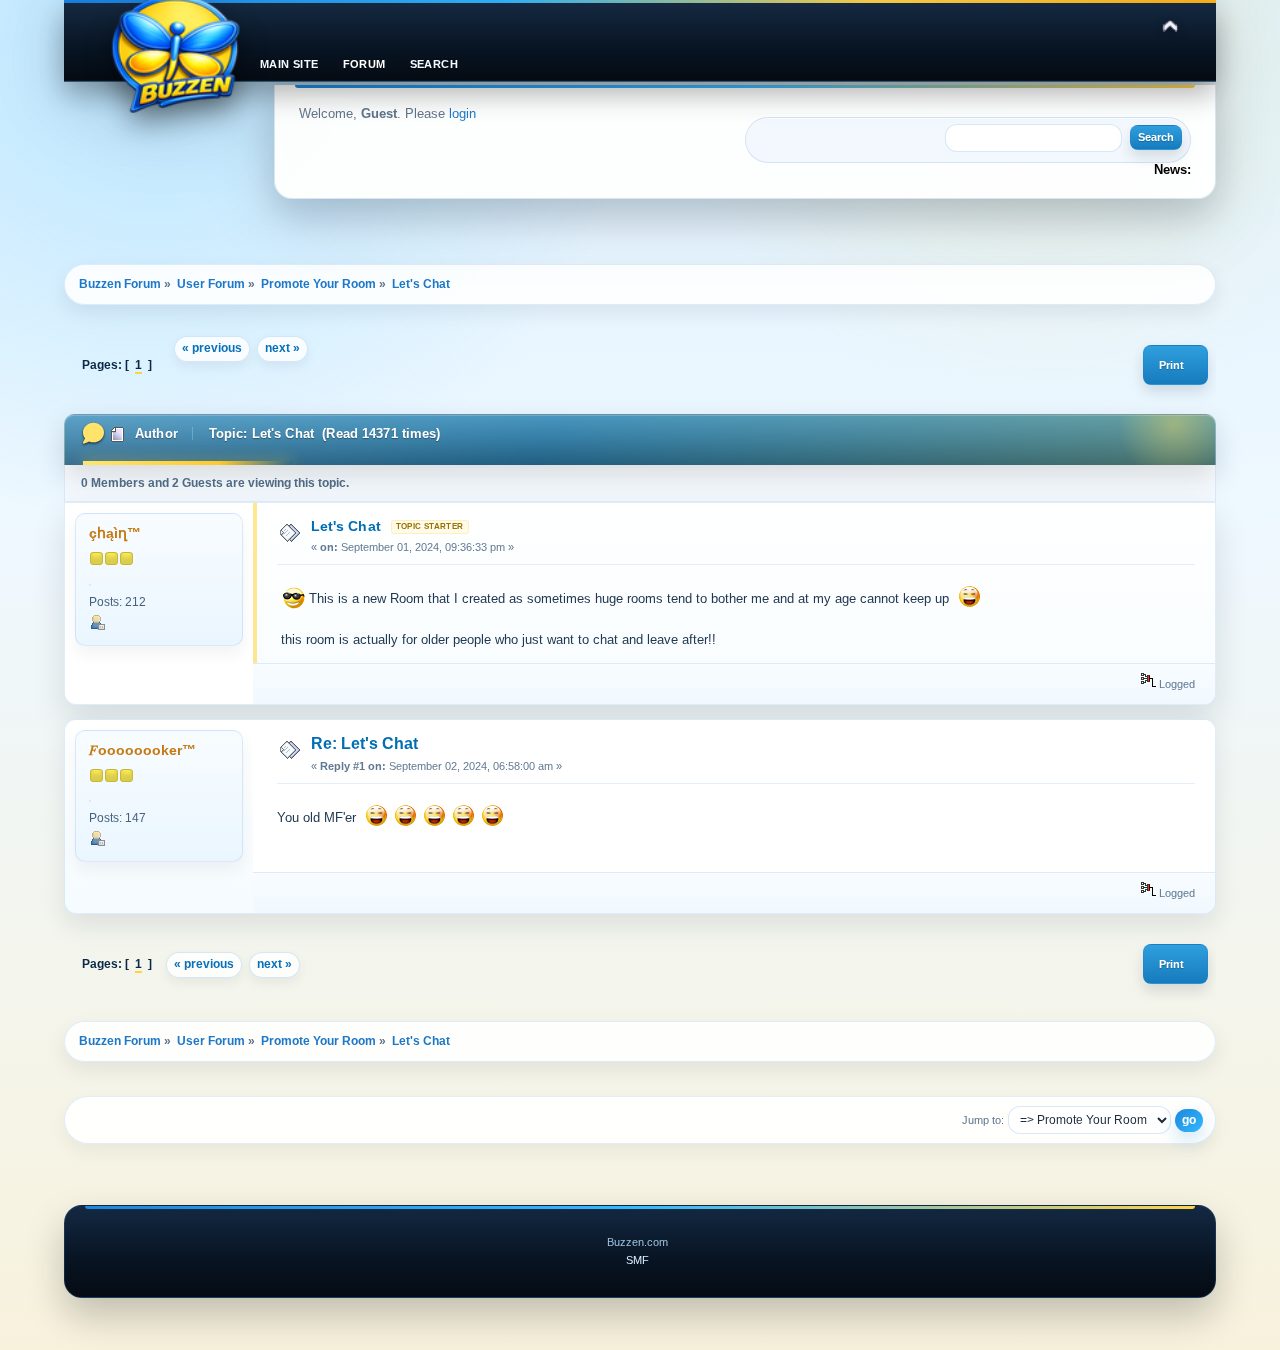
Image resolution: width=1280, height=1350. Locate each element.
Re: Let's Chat (364, 743)
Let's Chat (346, 526)
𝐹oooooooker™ (142, 750)
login (462, 113)
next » (282, 348)
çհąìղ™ (115, 533)
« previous (212, 348)
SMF (637, 1260)
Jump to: (983, 1120)
